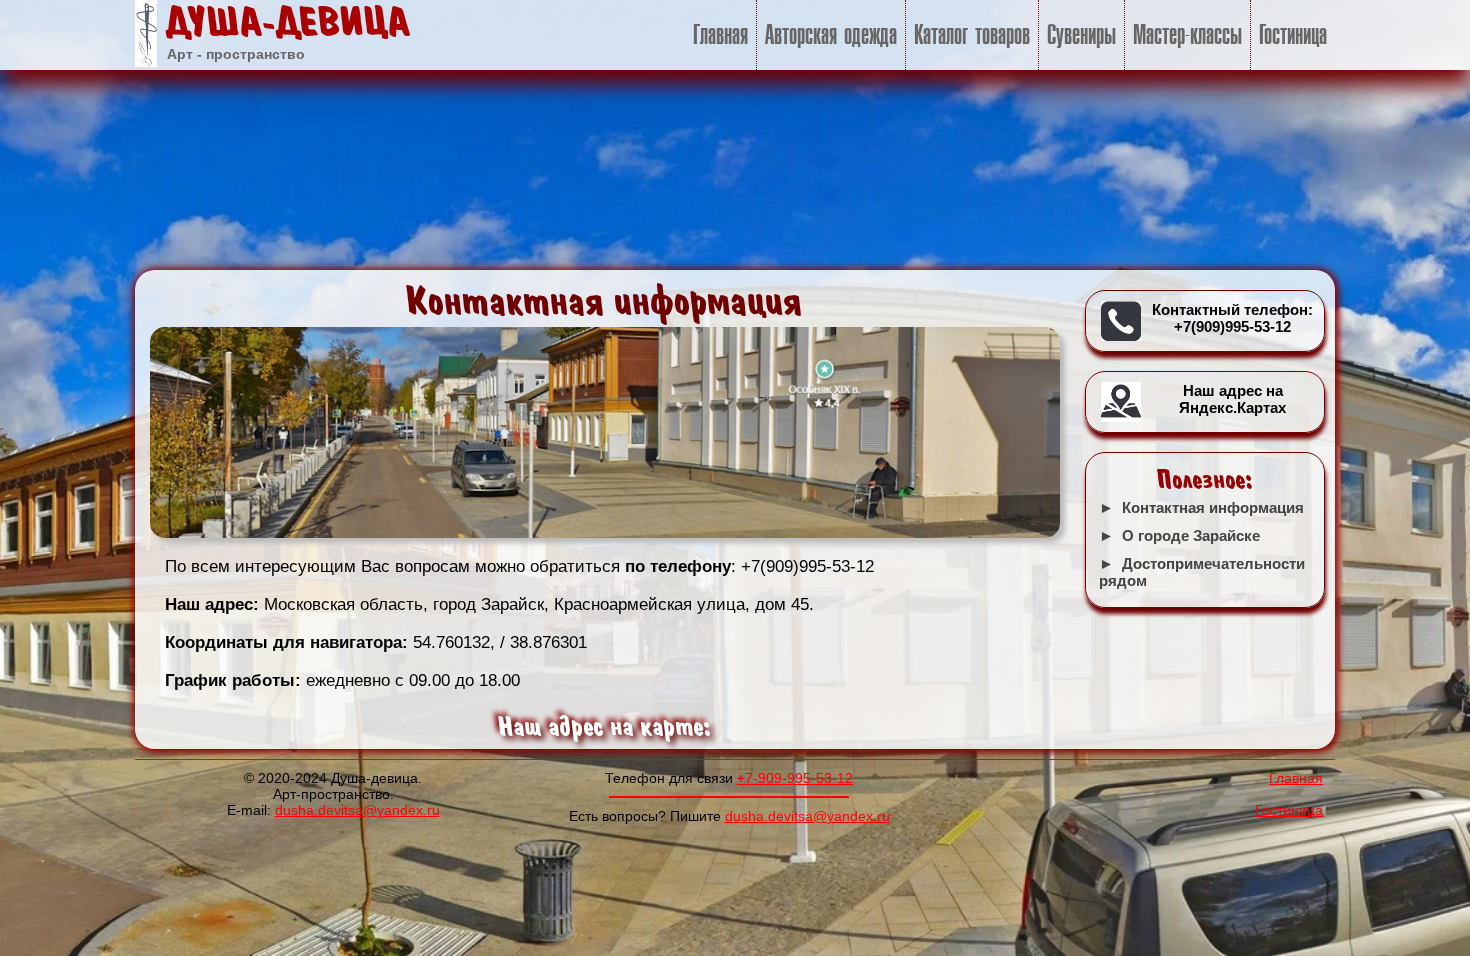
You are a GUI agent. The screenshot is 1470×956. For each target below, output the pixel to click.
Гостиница (1293, 35)
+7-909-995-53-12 (795, 778)
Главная (720, 35)
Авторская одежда (831, 35)
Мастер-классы (1187, 35)
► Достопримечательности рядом (1202, 572)
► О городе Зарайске (1179, 535)
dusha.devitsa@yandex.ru (357, 810)
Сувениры (1081, 35)
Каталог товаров (972, 35)
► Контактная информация (1201, 507)
